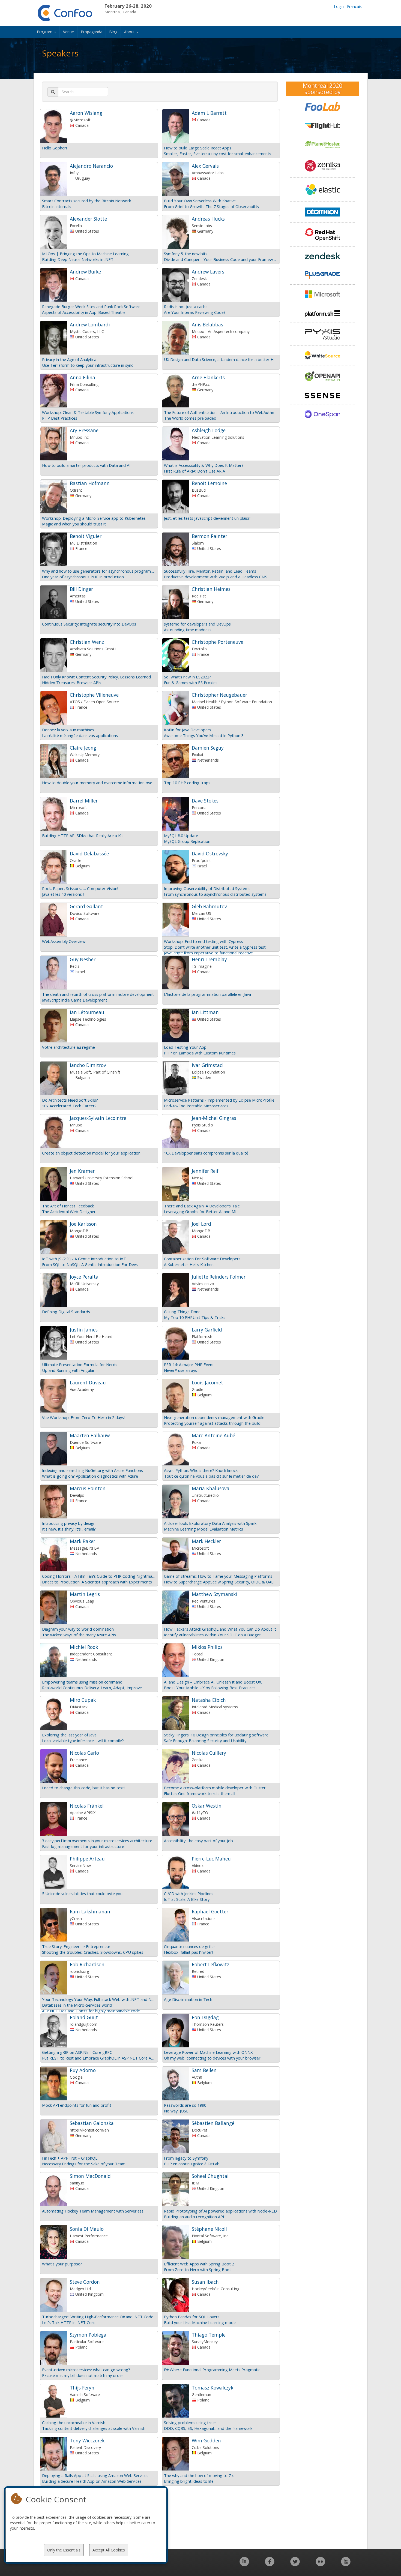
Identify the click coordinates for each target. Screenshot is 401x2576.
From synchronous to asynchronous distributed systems (215, 894)
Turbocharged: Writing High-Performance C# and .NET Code (98, 2317)
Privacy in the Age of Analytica (69, 359)
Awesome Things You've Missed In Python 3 (204, 735)
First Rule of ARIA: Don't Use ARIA (194, 471)
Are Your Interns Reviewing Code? (195, 312)
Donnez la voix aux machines (68, 730)
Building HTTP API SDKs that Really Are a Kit (83, 835)
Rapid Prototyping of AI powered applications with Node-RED (220, 2211)
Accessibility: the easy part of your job (198, 1841)
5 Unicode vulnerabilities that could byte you (82, 1893)
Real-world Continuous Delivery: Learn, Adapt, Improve (92, 1688)
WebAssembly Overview (64, 941)
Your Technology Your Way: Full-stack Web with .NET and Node (99, 1999)
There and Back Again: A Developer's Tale (202, 1206)
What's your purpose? (62, 2264)
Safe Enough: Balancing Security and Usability (205, 1741)
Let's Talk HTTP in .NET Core (69, 2322)
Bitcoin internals (57, 206)
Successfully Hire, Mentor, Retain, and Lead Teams (210, 571)
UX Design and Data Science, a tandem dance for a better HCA (221, 359)
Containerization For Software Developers (202, 1259)
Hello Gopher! (54, 148)
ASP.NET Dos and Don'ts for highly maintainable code (91, 2011)
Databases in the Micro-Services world (77, 2005)
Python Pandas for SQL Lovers (192, 2317)
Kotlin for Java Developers (188, 730)
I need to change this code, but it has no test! (83, 1788)
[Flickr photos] (320, 2564)
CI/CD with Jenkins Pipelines (189, 1893)
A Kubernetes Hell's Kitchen (189, 1264)
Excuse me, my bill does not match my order (83, 2375)
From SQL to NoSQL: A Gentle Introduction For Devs (90, 1264)
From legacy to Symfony (186, 2158)
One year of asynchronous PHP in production (83, 577)
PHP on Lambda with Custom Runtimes (200, 1053)
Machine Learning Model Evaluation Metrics (204, 1529)
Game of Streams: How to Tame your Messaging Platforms (218, 1576)
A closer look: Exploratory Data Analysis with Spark (210, 1523)
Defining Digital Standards (66, 1312)
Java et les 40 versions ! (63, 894)
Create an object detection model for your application (91, 1153)
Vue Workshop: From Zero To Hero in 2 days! (83, 1417)
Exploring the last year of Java (69, 1735)
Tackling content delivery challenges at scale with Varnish (94, 2428)
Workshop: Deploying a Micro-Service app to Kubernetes (94, 518)
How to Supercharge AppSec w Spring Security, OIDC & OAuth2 (221, 1582)
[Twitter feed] (295, 2564)
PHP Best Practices (60, 418)
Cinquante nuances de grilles (190, 1946)
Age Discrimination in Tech (188, 1999)
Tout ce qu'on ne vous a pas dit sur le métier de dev (211, 1476)
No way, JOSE (176, 2111)
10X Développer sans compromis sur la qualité (206, 1153)
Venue (68, 32)
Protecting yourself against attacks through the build (212, 1423)
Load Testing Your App (185, 1047)
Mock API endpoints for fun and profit (77, 2105)
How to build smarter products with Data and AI (86, 465)
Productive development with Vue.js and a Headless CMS (216, 577)
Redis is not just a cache (186, 306)
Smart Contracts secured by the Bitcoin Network (86, 201)
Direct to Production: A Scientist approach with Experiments (97, 1582)
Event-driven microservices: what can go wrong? (86, 2370)
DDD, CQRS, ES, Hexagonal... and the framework (208, 2428)
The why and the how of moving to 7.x (199, 2475)
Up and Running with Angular (68, 1370)
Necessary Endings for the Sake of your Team (84, 2164)
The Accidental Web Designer (69, 1212)
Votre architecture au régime (68, 1047)
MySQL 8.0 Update (181, 835)
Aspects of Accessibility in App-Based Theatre (84, 312)
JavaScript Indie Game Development (75, 1000)
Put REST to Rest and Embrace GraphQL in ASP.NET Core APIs (99, 2058)
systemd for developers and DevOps (197, 624)
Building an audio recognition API (194, 2217)
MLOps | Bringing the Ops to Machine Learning (85, 254)
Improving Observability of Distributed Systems (207, 888)
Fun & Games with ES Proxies (191, 683)
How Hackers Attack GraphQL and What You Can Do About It (220, 1629)
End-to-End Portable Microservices (196, 1106)
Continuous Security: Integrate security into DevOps (89, 624)
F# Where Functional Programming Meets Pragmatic (212, 2370)
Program (45, 32)
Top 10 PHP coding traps (187, 783)
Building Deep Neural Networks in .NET (78, 259)
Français (354, 6)
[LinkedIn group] (244, 2564)
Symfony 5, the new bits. (186, 254)
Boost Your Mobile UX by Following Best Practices (210, 1688)
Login (339, 6)
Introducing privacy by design (69, 1523)
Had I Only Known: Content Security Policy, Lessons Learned (96, 677)
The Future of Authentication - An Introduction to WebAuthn (219, 412)
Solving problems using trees (190, 2422)
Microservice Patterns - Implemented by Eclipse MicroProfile (219, 1100)
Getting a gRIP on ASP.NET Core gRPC (77, 2052)
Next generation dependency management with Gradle (214, 1417)
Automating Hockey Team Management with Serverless (93, 2211)
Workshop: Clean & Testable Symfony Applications (88, 412)
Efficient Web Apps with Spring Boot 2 (199, 2264)
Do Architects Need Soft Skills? (70, 1100)
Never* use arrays (180, 1370)
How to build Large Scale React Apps (198, 148)
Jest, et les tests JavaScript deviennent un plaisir (207, 518)
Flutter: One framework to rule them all (200, 1793)
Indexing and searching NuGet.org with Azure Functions (92, 1470)
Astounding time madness (188, 630)
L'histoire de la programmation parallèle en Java (207, 994)
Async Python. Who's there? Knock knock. (201, 1470)
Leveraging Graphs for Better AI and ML (201, 1212)
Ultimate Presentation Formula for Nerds (80, 1364)
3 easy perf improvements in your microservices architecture (97, 1841)
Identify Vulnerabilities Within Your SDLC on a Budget (212, 1635)
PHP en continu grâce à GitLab (192, 2164)
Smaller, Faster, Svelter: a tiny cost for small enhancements (218, 154)
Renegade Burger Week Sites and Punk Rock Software (91, 306)
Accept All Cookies (109, 2550)
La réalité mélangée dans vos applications (80, 735)
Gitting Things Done (182, 1312)
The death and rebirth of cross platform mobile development (98, 994)
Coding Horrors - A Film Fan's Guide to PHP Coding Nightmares (99, 1576)
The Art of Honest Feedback (68, 1206)
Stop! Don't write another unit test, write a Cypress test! (215, 947)
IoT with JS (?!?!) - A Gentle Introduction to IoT (84, 1259)
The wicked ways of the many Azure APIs (79, 1635)
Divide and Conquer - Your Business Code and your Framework (221, 259)
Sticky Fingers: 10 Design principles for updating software (216, 1735)
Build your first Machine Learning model (200, 2322)
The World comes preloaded (190, 418)
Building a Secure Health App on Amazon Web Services (92, 2481)
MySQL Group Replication (187, 841)
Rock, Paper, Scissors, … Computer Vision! (80, 888)
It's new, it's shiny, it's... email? (69, 1529)
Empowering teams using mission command (82, 1682)
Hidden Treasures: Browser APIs (72, 683)
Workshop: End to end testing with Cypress (204, 941)
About (130, 32)
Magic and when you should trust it (74, 524)
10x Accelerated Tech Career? (69, 1106)
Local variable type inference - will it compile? (83, 1741)
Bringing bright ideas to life (189, 2481)
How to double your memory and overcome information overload (99, 783)
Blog (113, 32)
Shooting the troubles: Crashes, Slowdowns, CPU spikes (93, 1952)
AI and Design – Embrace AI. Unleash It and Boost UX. (213, 1682)
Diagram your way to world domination (78, 1629)
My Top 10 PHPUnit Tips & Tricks (195, 1317)
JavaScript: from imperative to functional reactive (208, 953)
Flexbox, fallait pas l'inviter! (188, 1952)
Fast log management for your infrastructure (83, 1846)
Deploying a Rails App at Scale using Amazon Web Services (95, 2475)
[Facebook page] (270, 2564)
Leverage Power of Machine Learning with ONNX (208, 2052)
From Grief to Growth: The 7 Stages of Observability (212, 206)
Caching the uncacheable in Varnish (74, 2422)
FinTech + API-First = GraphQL (70, 2158)
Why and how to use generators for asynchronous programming (99, 571)
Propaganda (92, 32)
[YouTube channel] (346, 2564)
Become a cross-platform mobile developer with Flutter (215, 1788)
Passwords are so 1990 (185, 2105)
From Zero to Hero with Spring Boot (197, 2270)
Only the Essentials (64, 2550)
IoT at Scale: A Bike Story (187, 1899)
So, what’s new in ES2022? (188, 677)
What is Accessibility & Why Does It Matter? (204, 465)
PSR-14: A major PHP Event (189, 1364)
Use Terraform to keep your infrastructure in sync (88, 365)
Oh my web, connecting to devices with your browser (212, 2058)
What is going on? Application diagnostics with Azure (90, 1476)
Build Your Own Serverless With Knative (200, 201)
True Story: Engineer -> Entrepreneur (76, 1946)
